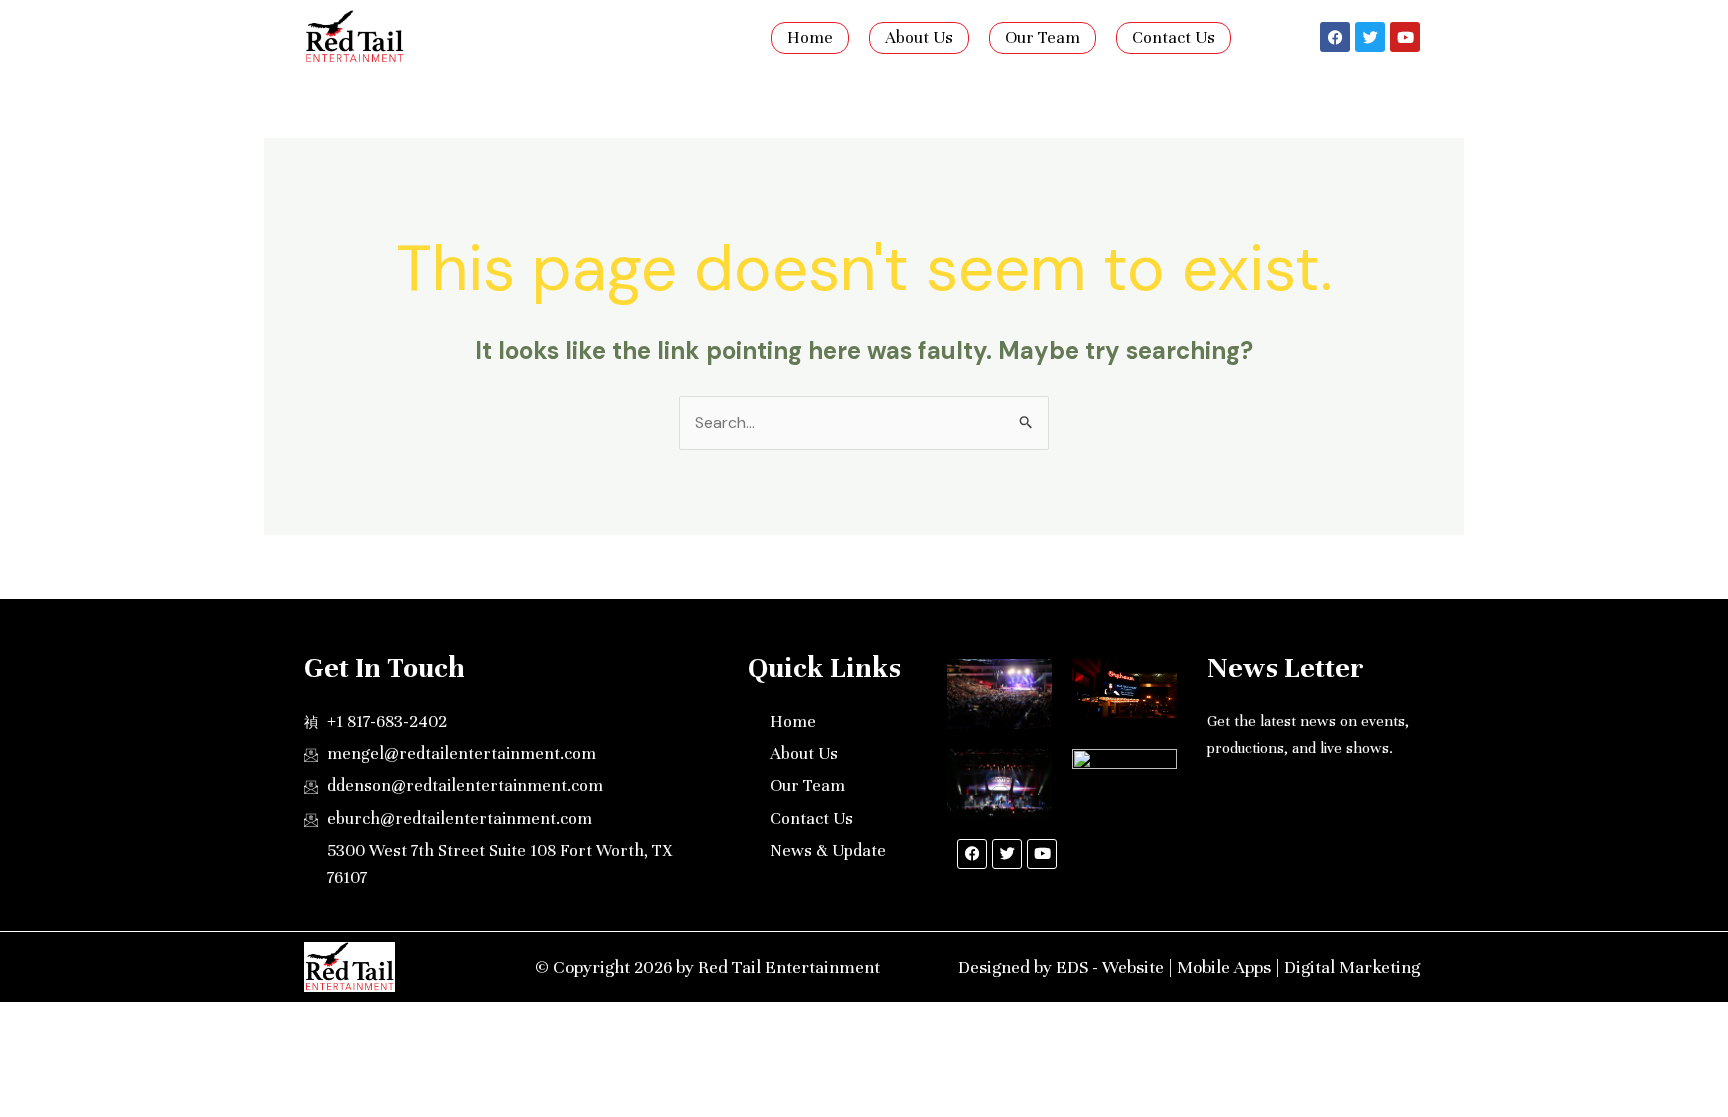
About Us (919, 37)
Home (810, 37)
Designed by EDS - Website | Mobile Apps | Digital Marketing (1189, 967)
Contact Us (1173, 37)
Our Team (1042, 37)
